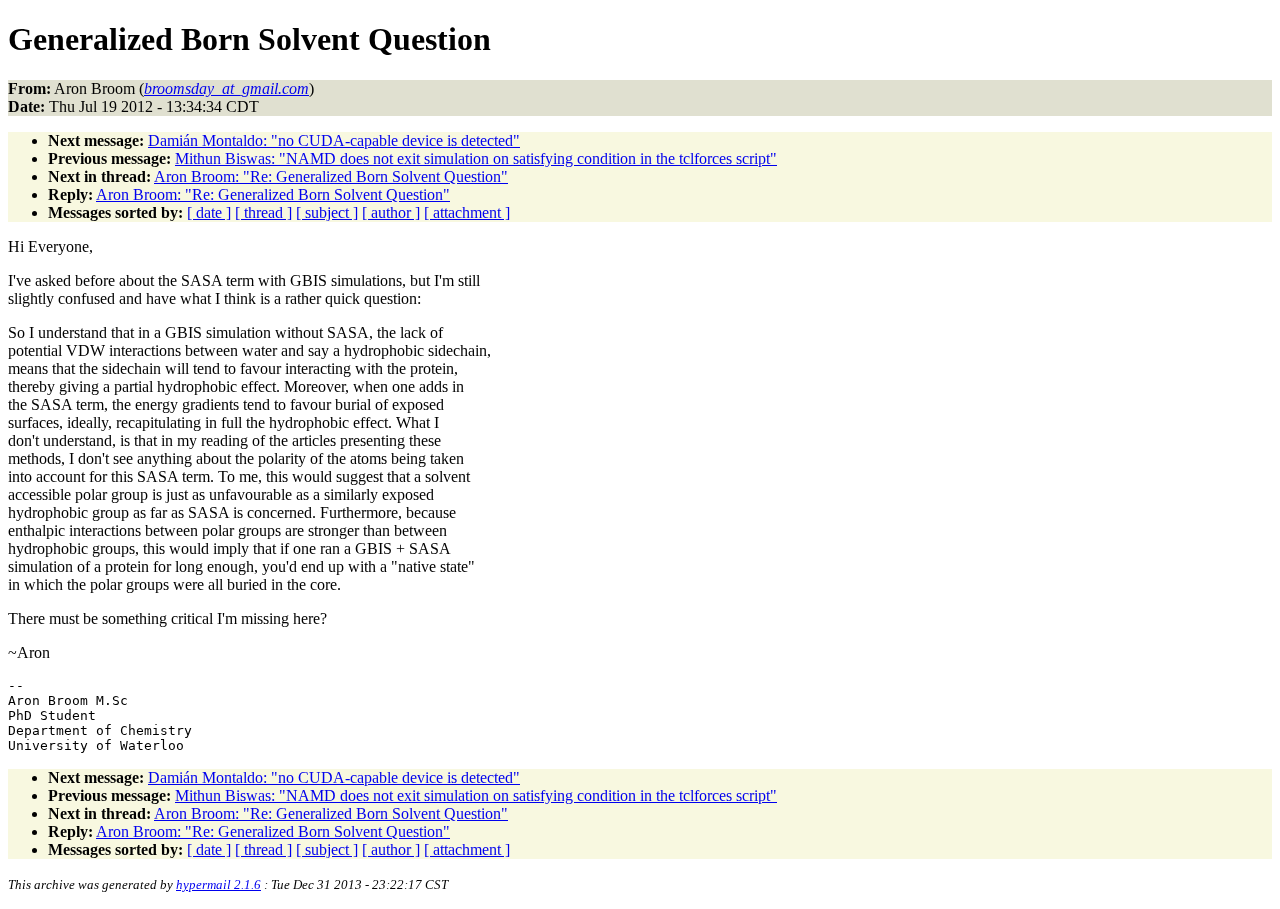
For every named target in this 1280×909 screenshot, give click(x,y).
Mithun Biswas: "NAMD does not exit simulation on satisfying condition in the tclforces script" (476, 158)
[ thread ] (263, 212)
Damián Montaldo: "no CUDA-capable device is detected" (334, 140)
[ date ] (209, 212)
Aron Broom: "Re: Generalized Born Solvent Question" (331, 176)
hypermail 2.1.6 (218, 884)
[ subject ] (327, 212)
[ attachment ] (467, 212)
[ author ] (391, 212)
